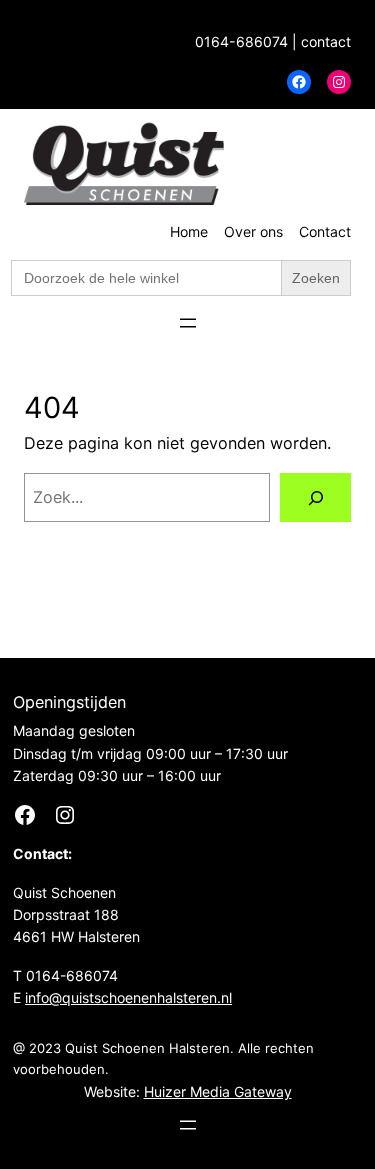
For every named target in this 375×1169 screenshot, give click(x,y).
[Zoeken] (315, 498)
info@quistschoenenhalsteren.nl (128, 997)
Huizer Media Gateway (218, 1091)
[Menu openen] (188, 323)
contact (326, 41)
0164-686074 (241, 41)
